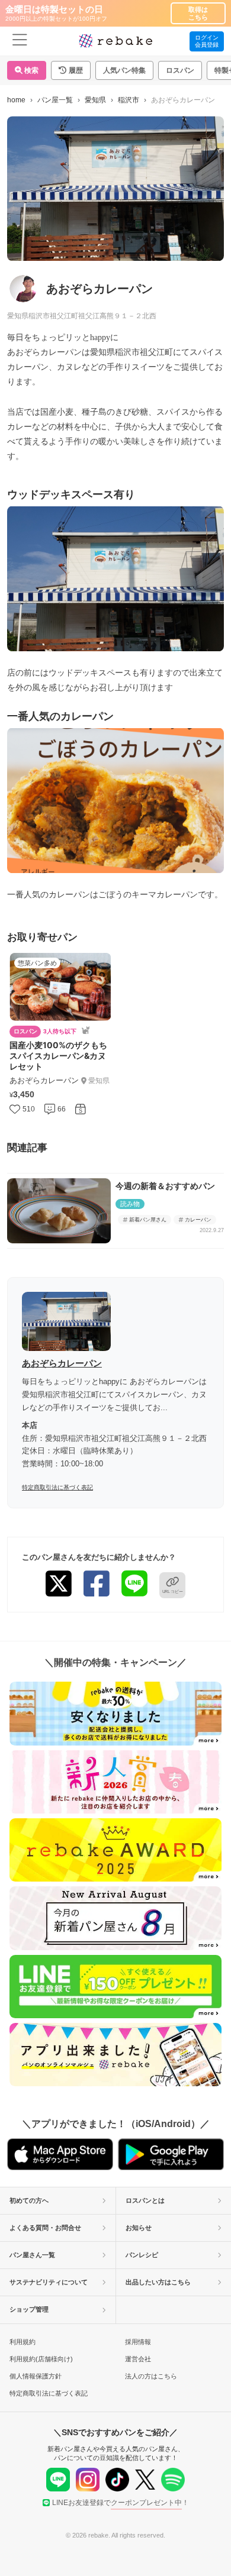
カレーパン (198, 1220)
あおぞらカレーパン (62, 1363)
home (16, 100)
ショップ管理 (29, 2309)
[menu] (20, 41)
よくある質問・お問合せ (45, 2228)
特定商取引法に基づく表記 (57, 1487)
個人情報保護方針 (36, 2376)
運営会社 (138, 2359)
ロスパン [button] (180, 70)
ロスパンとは (145, 2200)
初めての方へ (29, 2200)
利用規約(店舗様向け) (41, 2359)
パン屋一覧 (55, 100)
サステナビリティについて (49, 2282)
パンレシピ (142, 2255)
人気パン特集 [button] (124, 70)
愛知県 (95, 100)
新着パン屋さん (148, 1220)
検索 (31, 70)
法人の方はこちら (151, 2376)
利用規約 (23, 2342)
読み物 (130, 1204)
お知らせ (139, 2228)
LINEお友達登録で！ (121, 2503)
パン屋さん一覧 (32, 2255)
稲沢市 (129, 100)
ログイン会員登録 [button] (207, 41)
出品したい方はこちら (158, 2282)
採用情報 (138, 2342)
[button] (71, 70)
